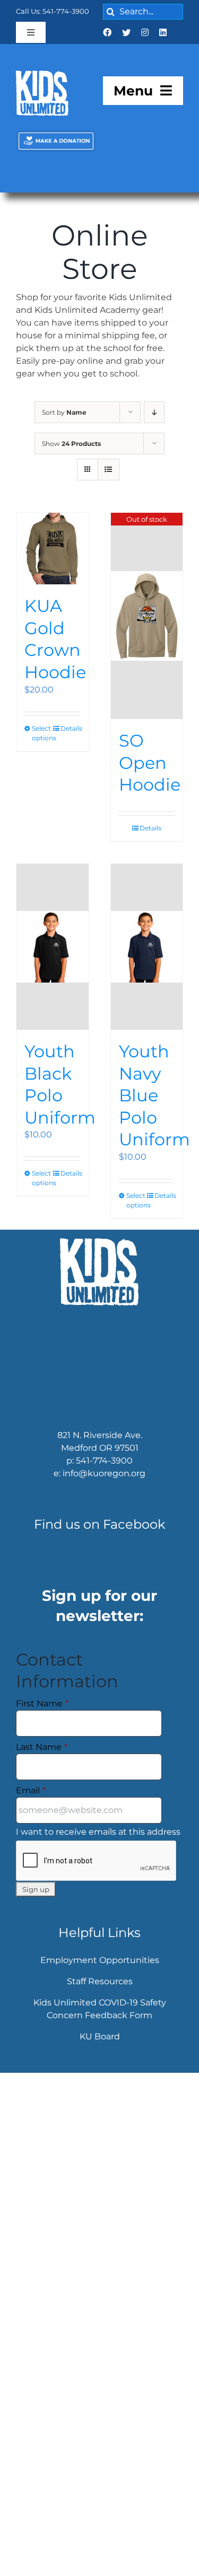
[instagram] (145, 32)
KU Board (100, 2048)
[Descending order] (154, 423)
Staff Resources (100, 1992)
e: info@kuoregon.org (99, 1485)
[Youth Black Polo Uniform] (53, 958)
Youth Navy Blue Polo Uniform (154, 1106)
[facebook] (107, 32)
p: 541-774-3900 (99, 1472)
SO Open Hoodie (150, 774)
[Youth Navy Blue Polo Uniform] (147, 958)
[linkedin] (163, 32)
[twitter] (126, 32)
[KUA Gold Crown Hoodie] (53, 560)
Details (71, 739)
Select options (42, 744)
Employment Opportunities (100, 1971)
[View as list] (109, 481)
